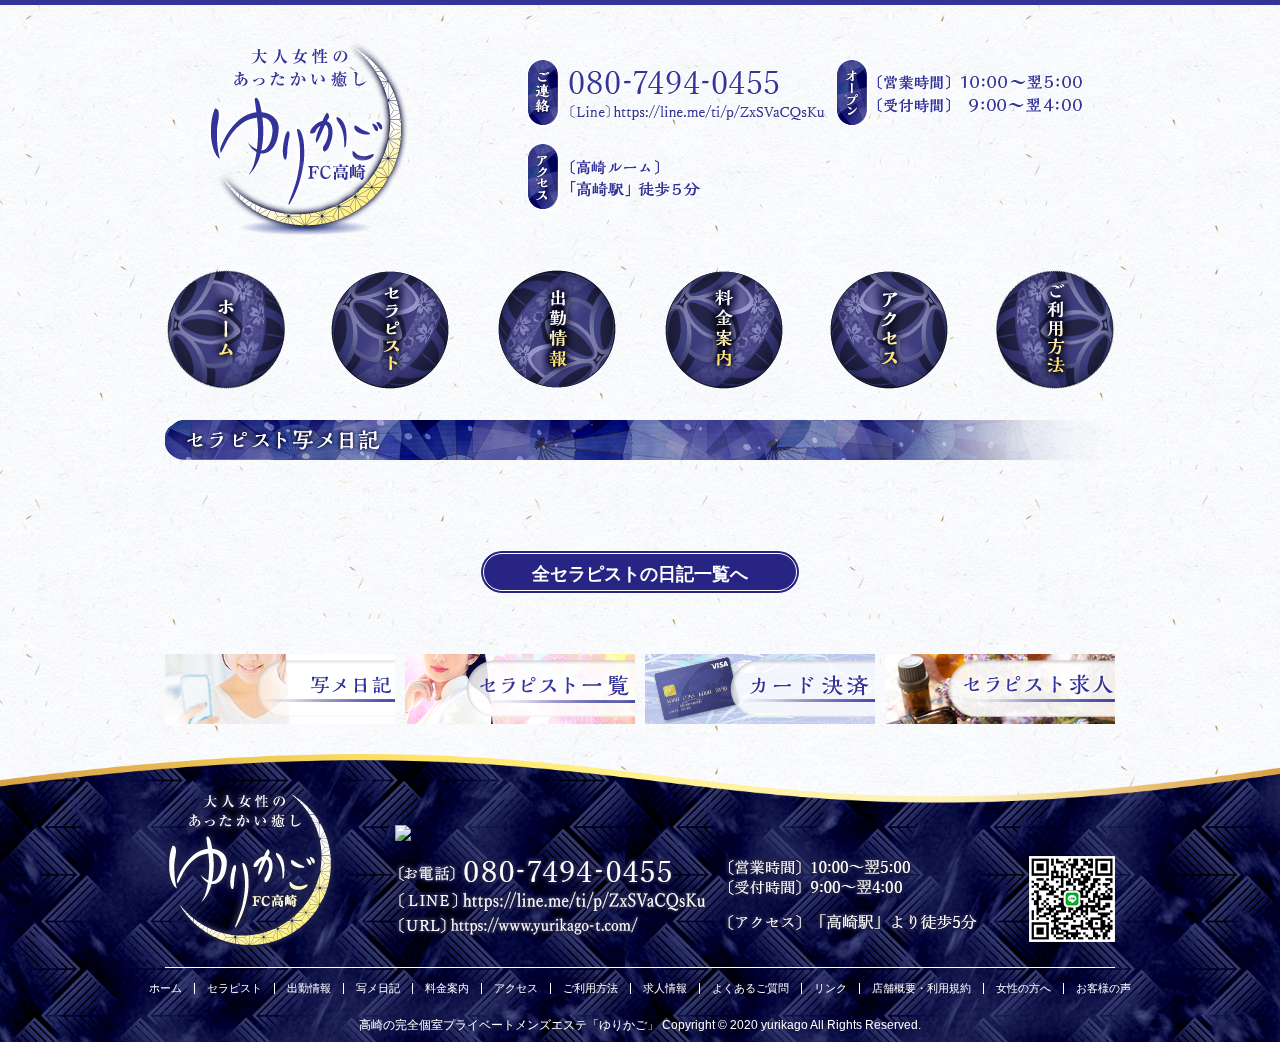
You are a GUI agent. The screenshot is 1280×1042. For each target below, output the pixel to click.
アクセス (516, 988)
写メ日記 (378, 988)
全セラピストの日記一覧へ (640, 574)
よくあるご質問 (750, 988)
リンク (830, 988)
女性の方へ (1023, 988)
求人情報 (665, 988)
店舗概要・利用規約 (921, 988)
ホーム (165, 988)
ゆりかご (623, 1025)
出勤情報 (309, 988)
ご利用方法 (590, 988)
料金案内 (447, 988)
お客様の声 (1103, 988)
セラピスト (234, 988)
